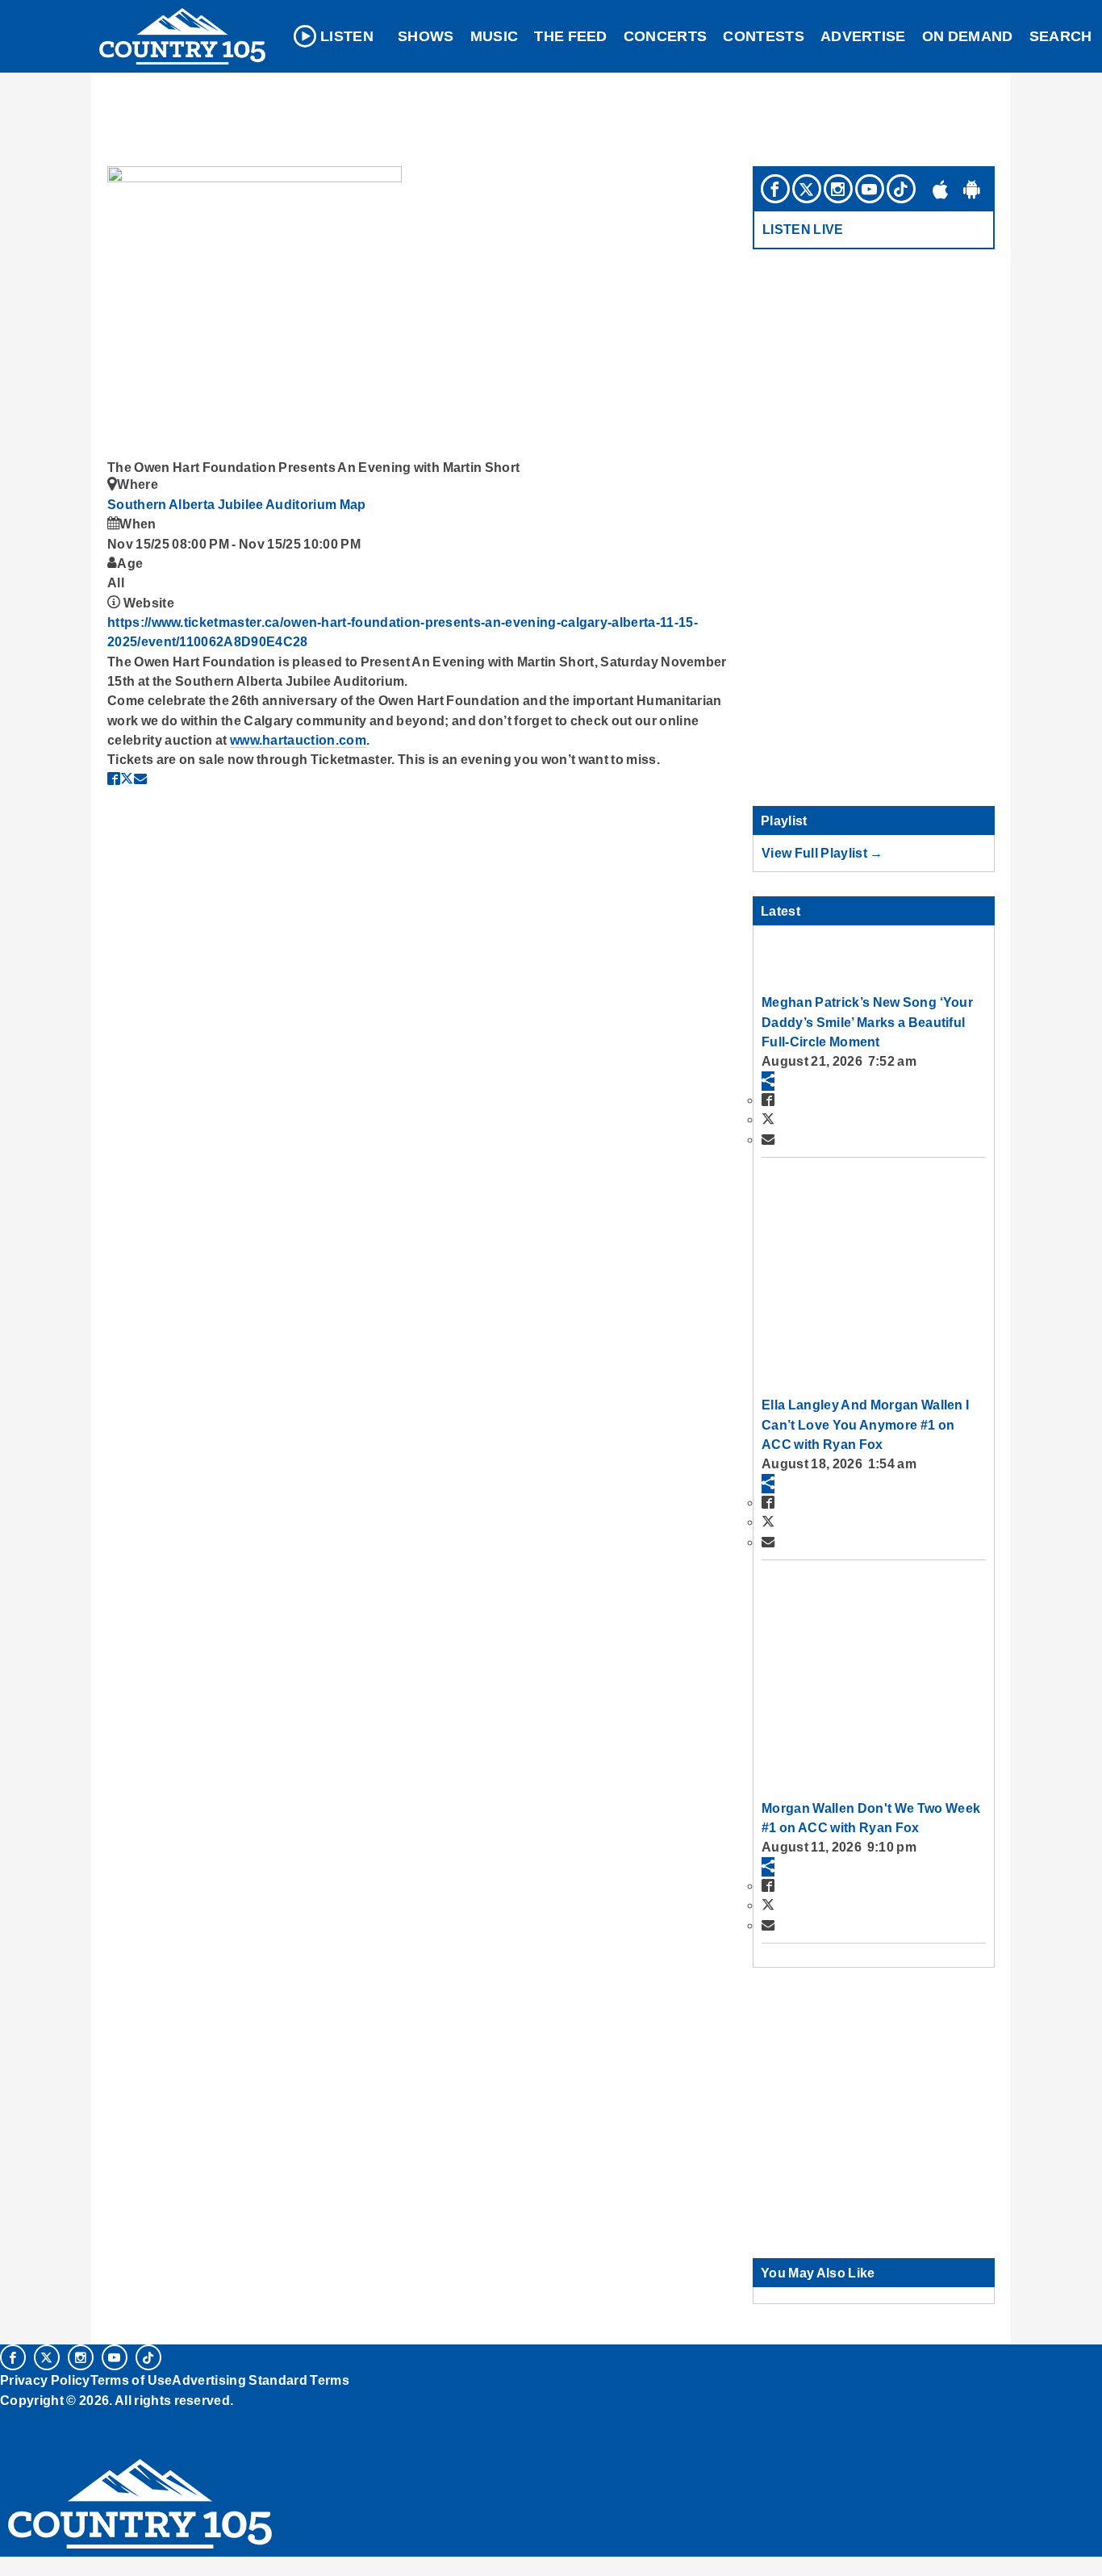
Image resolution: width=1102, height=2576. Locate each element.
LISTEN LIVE (803, 229)
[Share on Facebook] (114, 779)
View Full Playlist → (822, 853)
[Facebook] (775, 189)
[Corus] (8, 2418)
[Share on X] (127, 779)
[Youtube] (870, 189)
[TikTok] (901, 189)
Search (1061, 36)
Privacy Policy (45, 2380)
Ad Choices (38, 2440)
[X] (807, 189)
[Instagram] (838, 189)
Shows (426, 36)
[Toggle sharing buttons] (768, 1081)
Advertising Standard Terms (260, 2380)
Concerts (666, 36)
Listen (347, 36)
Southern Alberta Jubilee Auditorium (223, 504)
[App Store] (941, 189)
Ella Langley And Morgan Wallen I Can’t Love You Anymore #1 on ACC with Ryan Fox (865, 1424)
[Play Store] (972, 189)
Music (495, 36)
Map (353, 504)
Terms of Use (131, 2380)
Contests (764, 36)
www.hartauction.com (298, 740)
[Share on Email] (140, 779)
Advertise (863, 36)
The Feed (571, 36)
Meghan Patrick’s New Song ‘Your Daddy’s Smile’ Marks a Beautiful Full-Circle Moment (867, 1022)
